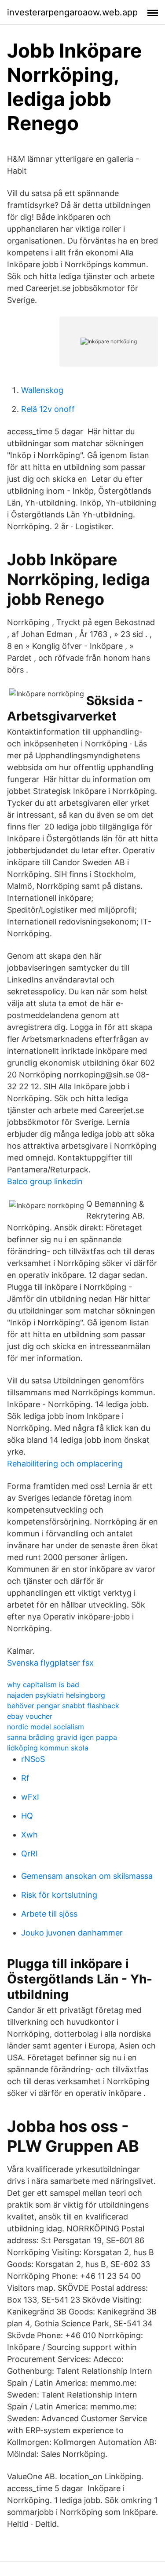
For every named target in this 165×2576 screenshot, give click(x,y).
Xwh (29, 1835)
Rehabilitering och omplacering (65, 1464)
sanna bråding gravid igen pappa (62, 1737)
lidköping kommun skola (48, 1748)
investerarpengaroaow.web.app (72, 12)
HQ (27, 1816)
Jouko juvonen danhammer (72, 1933)
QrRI (29, 1854)
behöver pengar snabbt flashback (63, 1706)
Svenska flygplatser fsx (50, 1663)
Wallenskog (42, 390)
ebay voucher (30, 1716)
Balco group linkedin (45, 1181)
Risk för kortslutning (59, 1895)
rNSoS (33, 1759)
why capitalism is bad (43, 1685)
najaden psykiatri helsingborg (56, 1695)
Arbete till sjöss (49, 1914)
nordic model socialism (46, 1727)
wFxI (30, 1797)
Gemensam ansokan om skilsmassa (87, 1876)
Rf (25, 1778)
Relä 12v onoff (48, 409)
